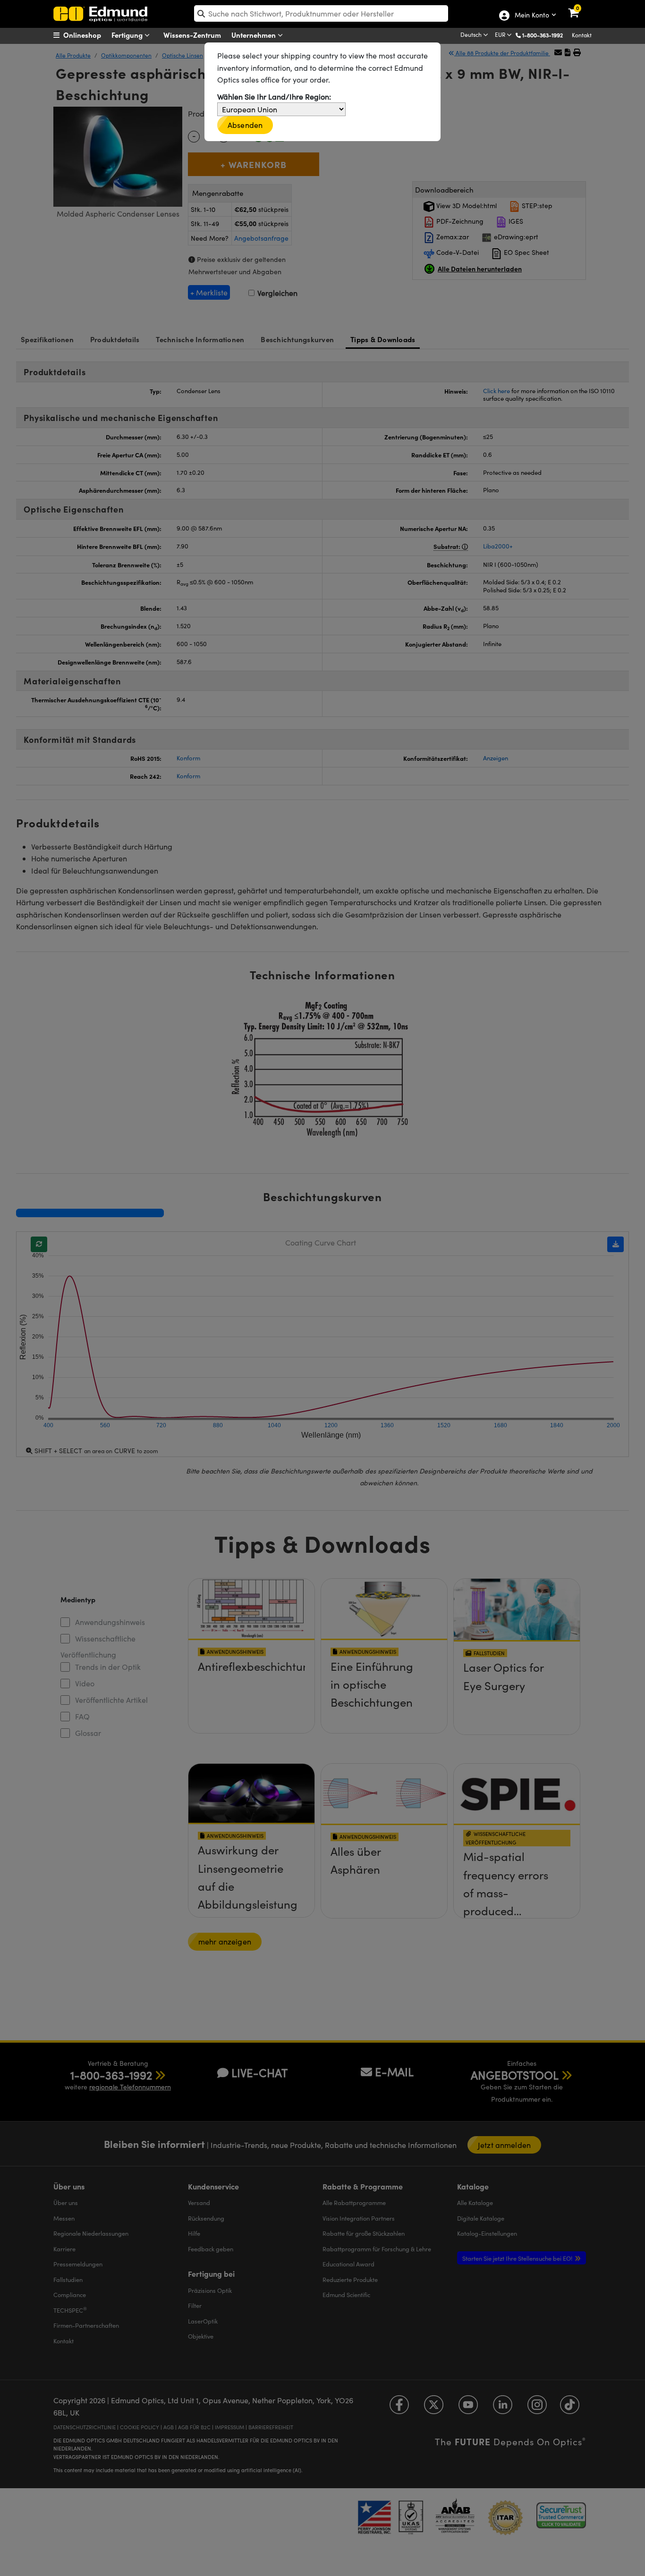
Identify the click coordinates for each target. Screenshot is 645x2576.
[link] (580, 7)
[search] (321, 13)
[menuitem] (89, 35)
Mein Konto (531, 16)
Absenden (245, 125)
